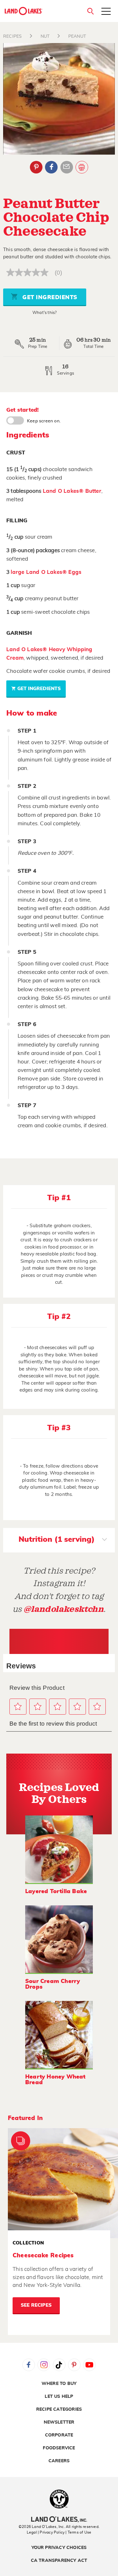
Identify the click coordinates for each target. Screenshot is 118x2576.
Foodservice (59, 2448)
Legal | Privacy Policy (46, 2532)
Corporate (59, 2435)
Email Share (67, 167)
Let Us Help (59, 2397)
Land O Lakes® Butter (72, 491)
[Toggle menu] (106, 12)
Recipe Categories (59, 2409)
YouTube (89, 2365)
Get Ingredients (49, 298)
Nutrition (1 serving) (57, 1540)
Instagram (44, 2365)
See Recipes (36, 2305)
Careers (59, 2461)
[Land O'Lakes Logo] (24, 11)
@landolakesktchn (64, 1609)
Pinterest (36, 167)
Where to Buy (59, 2384)
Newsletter (59, 2422)
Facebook (51, 167)
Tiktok (59, 2365)
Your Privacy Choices (59, 2548)
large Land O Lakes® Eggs (46, 572)
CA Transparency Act (59, 2561)
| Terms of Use (78, 2532)
